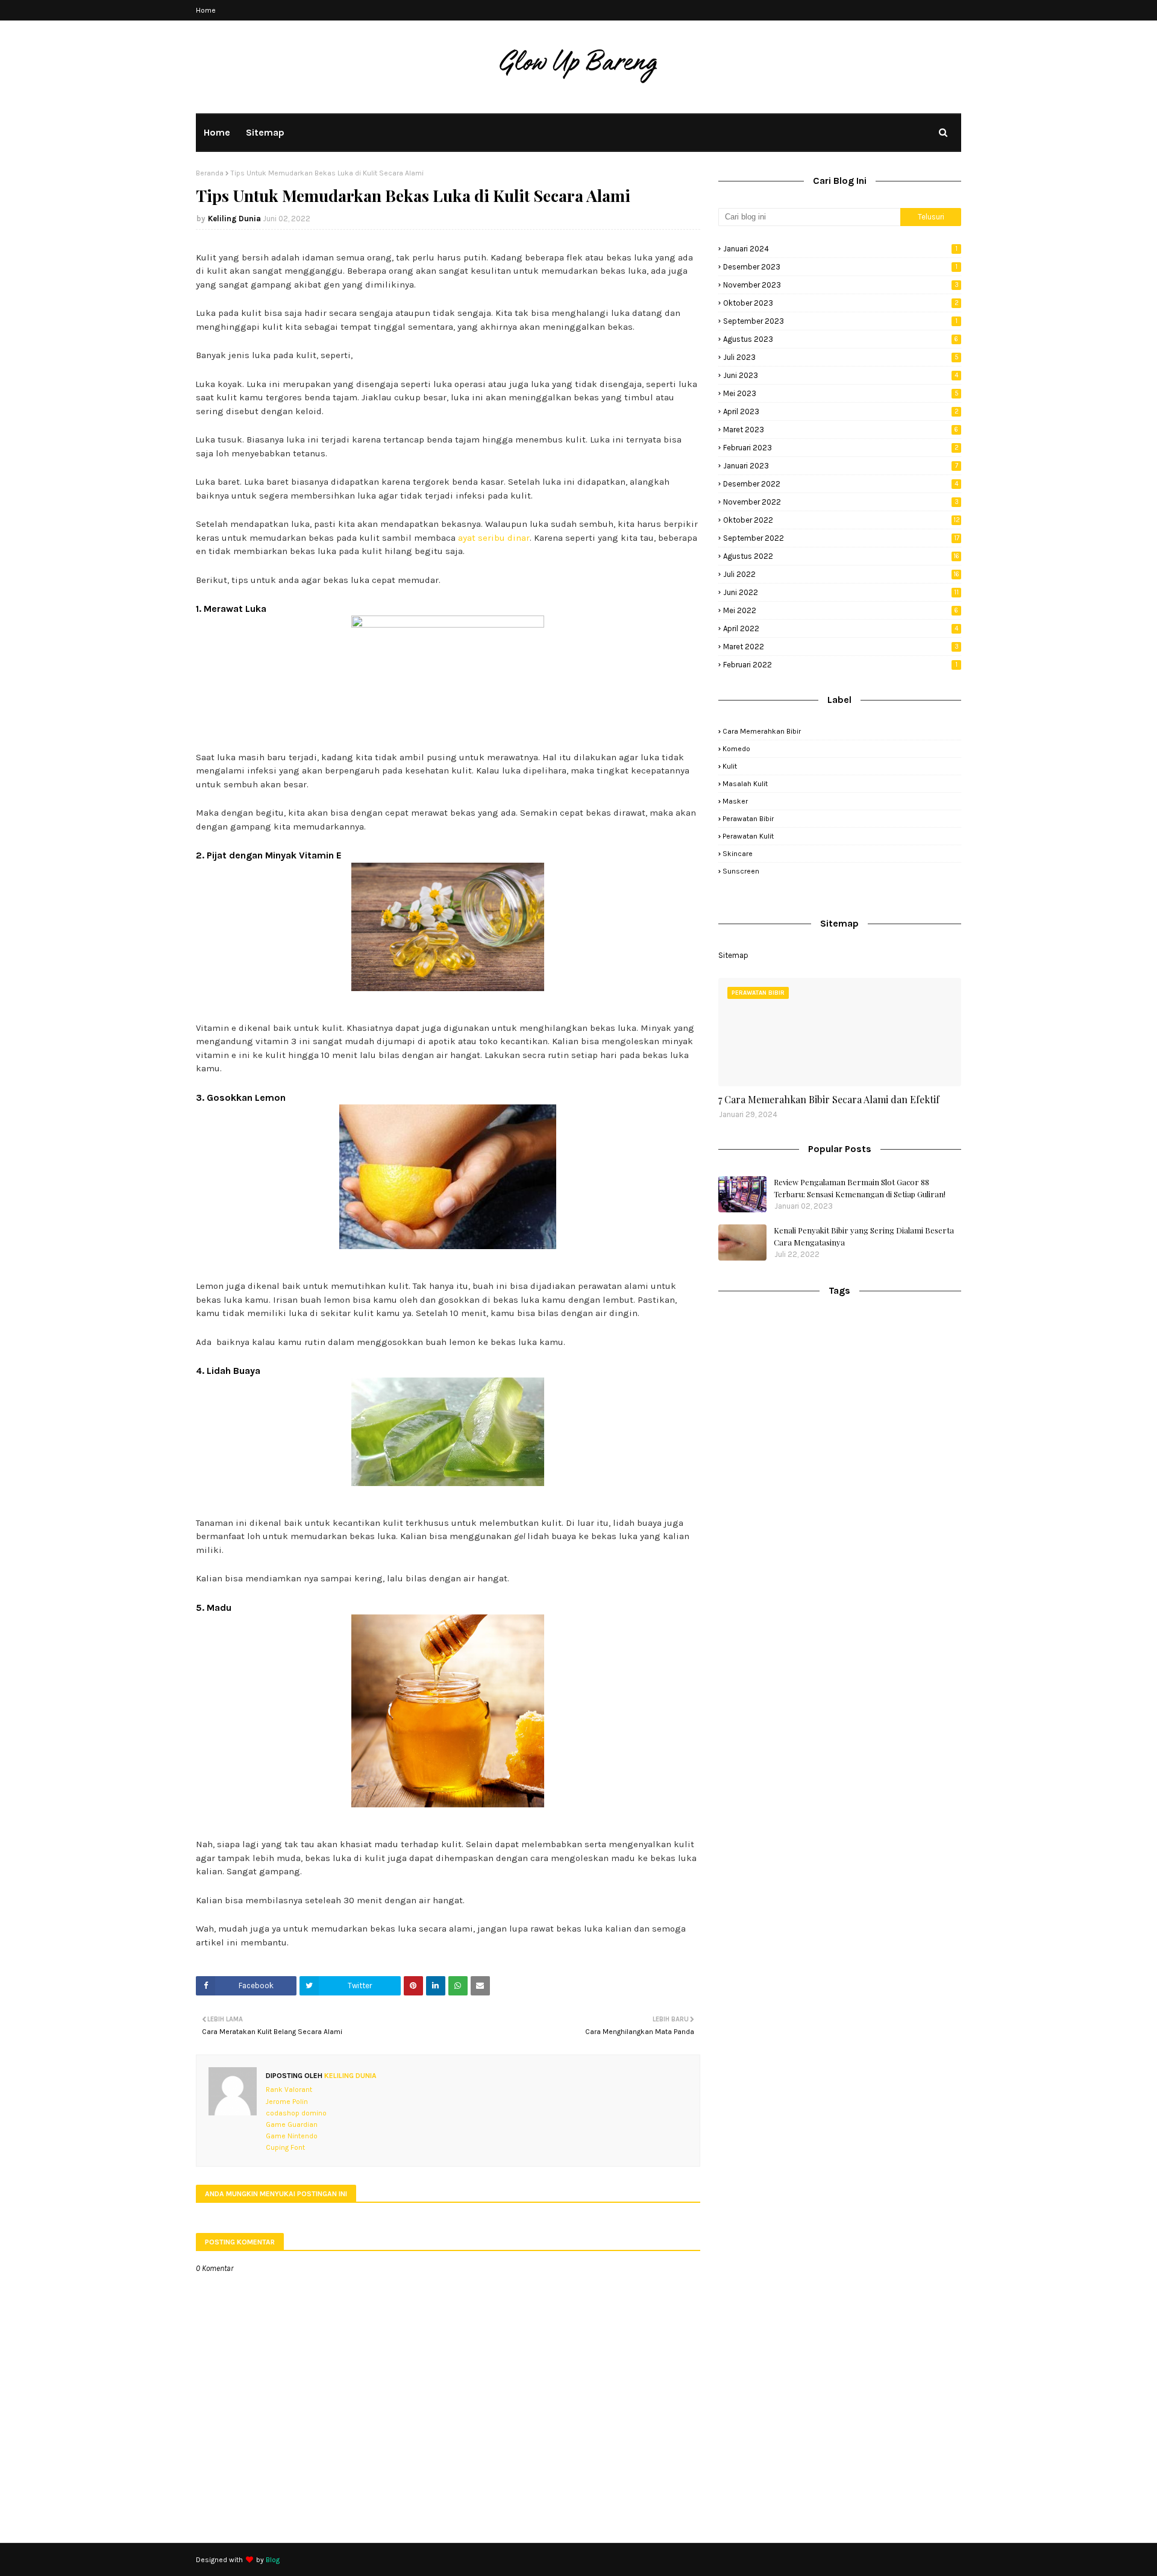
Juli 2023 (841, 357)
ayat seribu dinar (494, 538)
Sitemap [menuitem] (265, 132)
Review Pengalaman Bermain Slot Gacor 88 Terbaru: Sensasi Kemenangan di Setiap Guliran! (860, 1188)
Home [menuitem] (217, 132)
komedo (736, 749)
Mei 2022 (841, 610)
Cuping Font (285, 2147)
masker (735, 801)
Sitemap (733, 955)
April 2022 (841, 628)
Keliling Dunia (234, 219)
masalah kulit (745, 784)
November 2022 (841, 502)
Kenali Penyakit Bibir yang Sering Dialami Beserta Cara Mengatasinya (864, 1236)
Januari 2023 (841, 466)
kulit (730, 766)
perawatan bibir (748, 819)
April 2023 (841, 411)
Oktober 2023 (841, 303)
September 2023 (840, 321)
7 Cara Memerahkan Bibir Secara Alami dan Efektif (829, 1099)
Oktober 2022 (842, 520)
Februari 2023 (841, 448)
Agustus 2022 (841, 556)
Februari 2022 (840, 665)
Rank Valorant (289, 2089)
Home (206, 10)
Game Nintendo (292, 2136)
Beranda (210, 173)
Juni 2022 (841, 592)
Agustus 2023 (841, 339)
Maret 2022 (841, 647)
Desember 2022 (841, 484)
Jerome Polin (287, 2102)
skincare (738, 854)
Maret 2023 (841, 430)
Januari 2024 (840, 249)
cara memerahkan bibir (762, 731)
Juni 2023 (841, 375)
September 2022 (841, 538)
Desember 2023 (840, 267)
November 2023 (841, 285)
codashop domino (296, 2113)
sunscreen (741, 871)
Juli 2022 (841, 574)
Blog (273, 2560)
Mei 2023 (841, 393)
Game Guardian (292, 2124)
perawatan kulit (748, 836)
